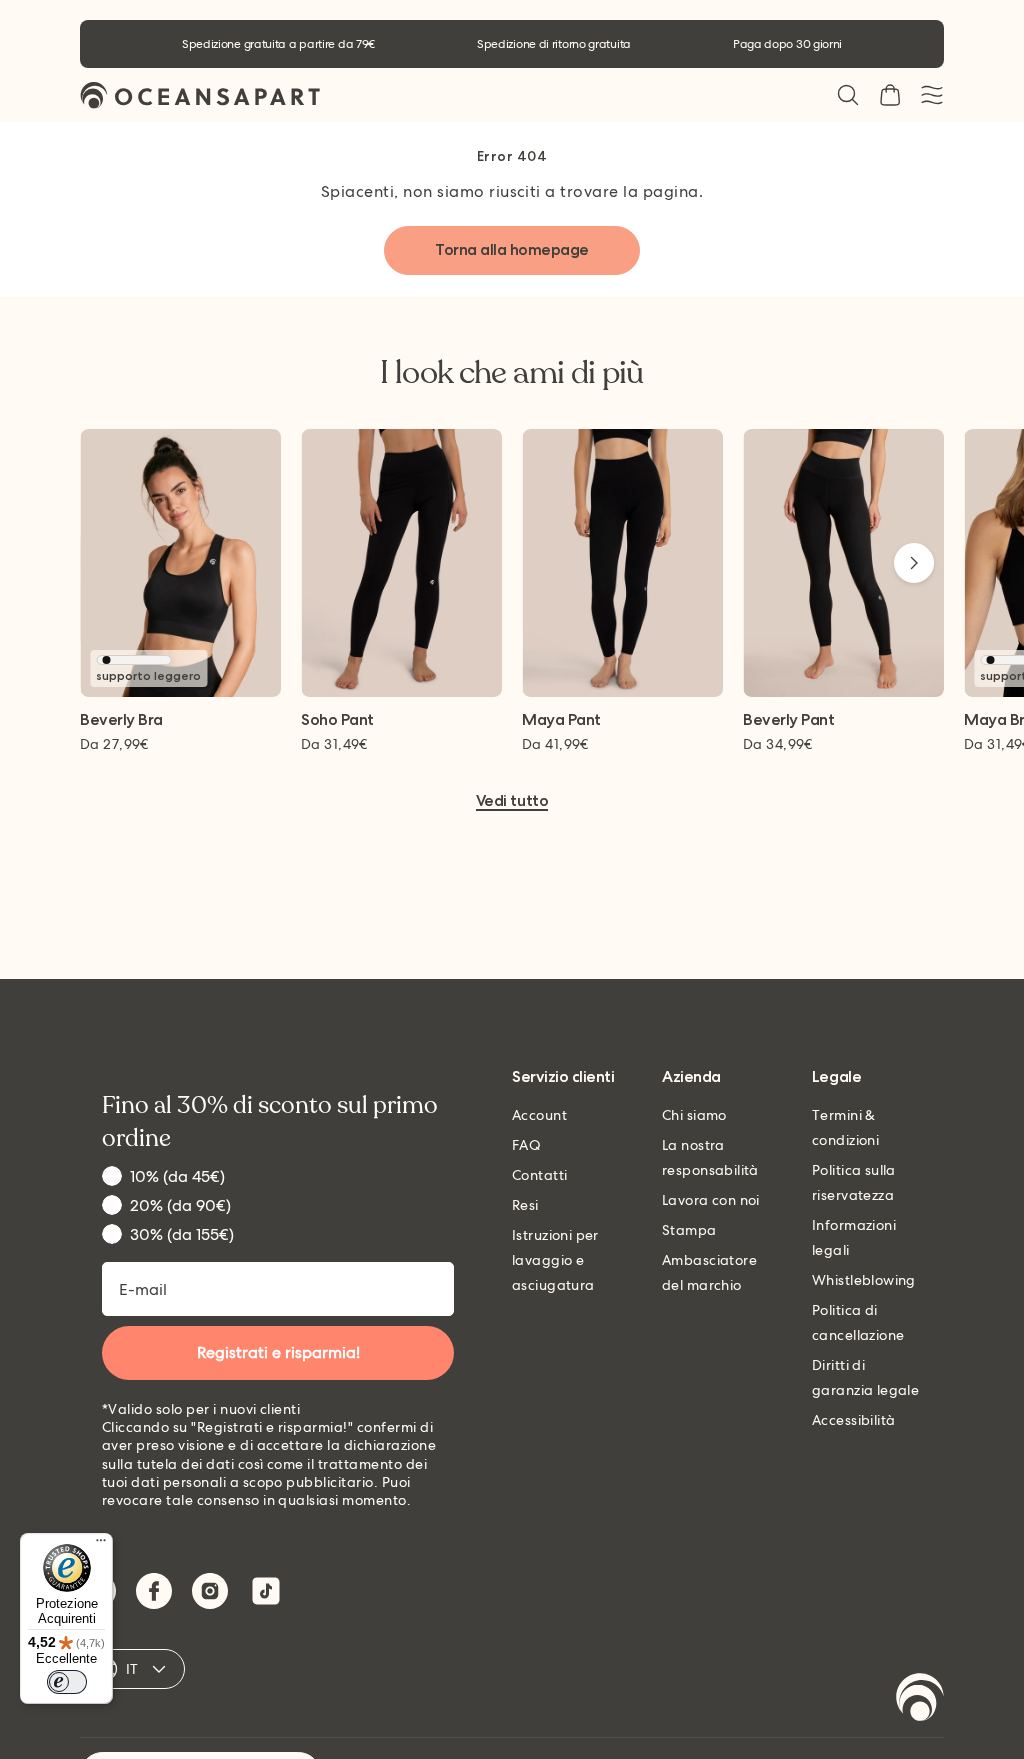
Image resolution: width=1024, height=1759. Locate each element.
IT (132, 1669)
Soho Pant (337, 720)
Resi (525, 1205)
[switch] (67, 1682)
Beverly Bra (121, 720)
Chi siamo (694, 1115)
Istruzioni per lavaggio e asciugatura (555, 1260)
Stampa (689, 1230)
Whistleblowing (864, 1280)
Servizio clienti (563, 1077)
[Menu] (101, 1545)
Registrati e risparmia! (278, 1352)
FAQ (526, 1145)
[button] (848, 95)
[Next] (914, 563)
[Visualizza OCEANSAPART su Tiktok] (266, 1591)
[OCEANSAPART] (200, 95)
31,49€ (334, 744)
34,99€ (778, 744)
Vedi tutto (512, 801)
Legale (836, 1077)
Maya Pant (561, 720)
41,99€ (555, 744)
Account (539, 1115)
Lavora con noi (711, 1200)
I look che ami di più (512, 373)
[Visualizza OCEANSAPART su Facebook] (154, 1591)
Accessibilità (853, 1420)
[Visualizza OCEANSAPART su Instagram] (210, 1591)
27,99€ (114, 744)
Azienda (691, 1077)
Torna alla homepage (512, 249)
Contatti (539, 1175)
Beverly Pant (788, 720)
